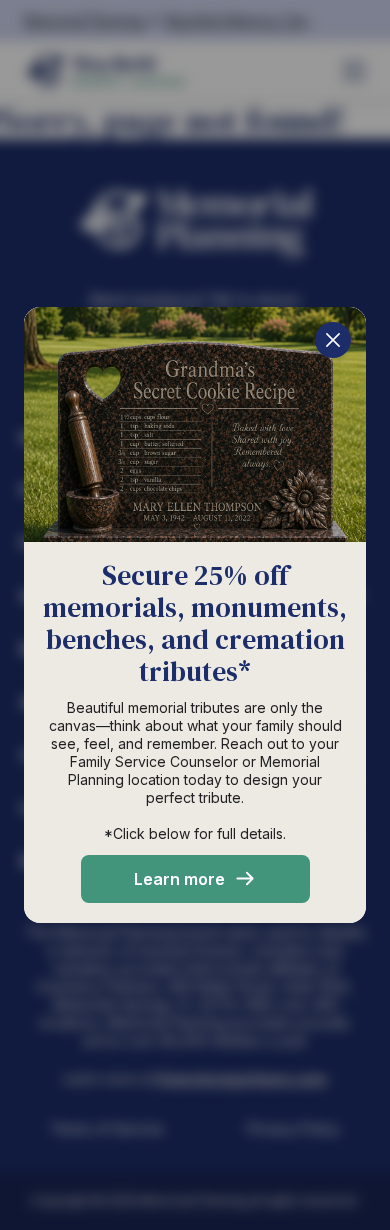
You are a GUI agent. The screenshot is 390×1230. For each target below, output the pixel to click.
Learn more (179, 879)
